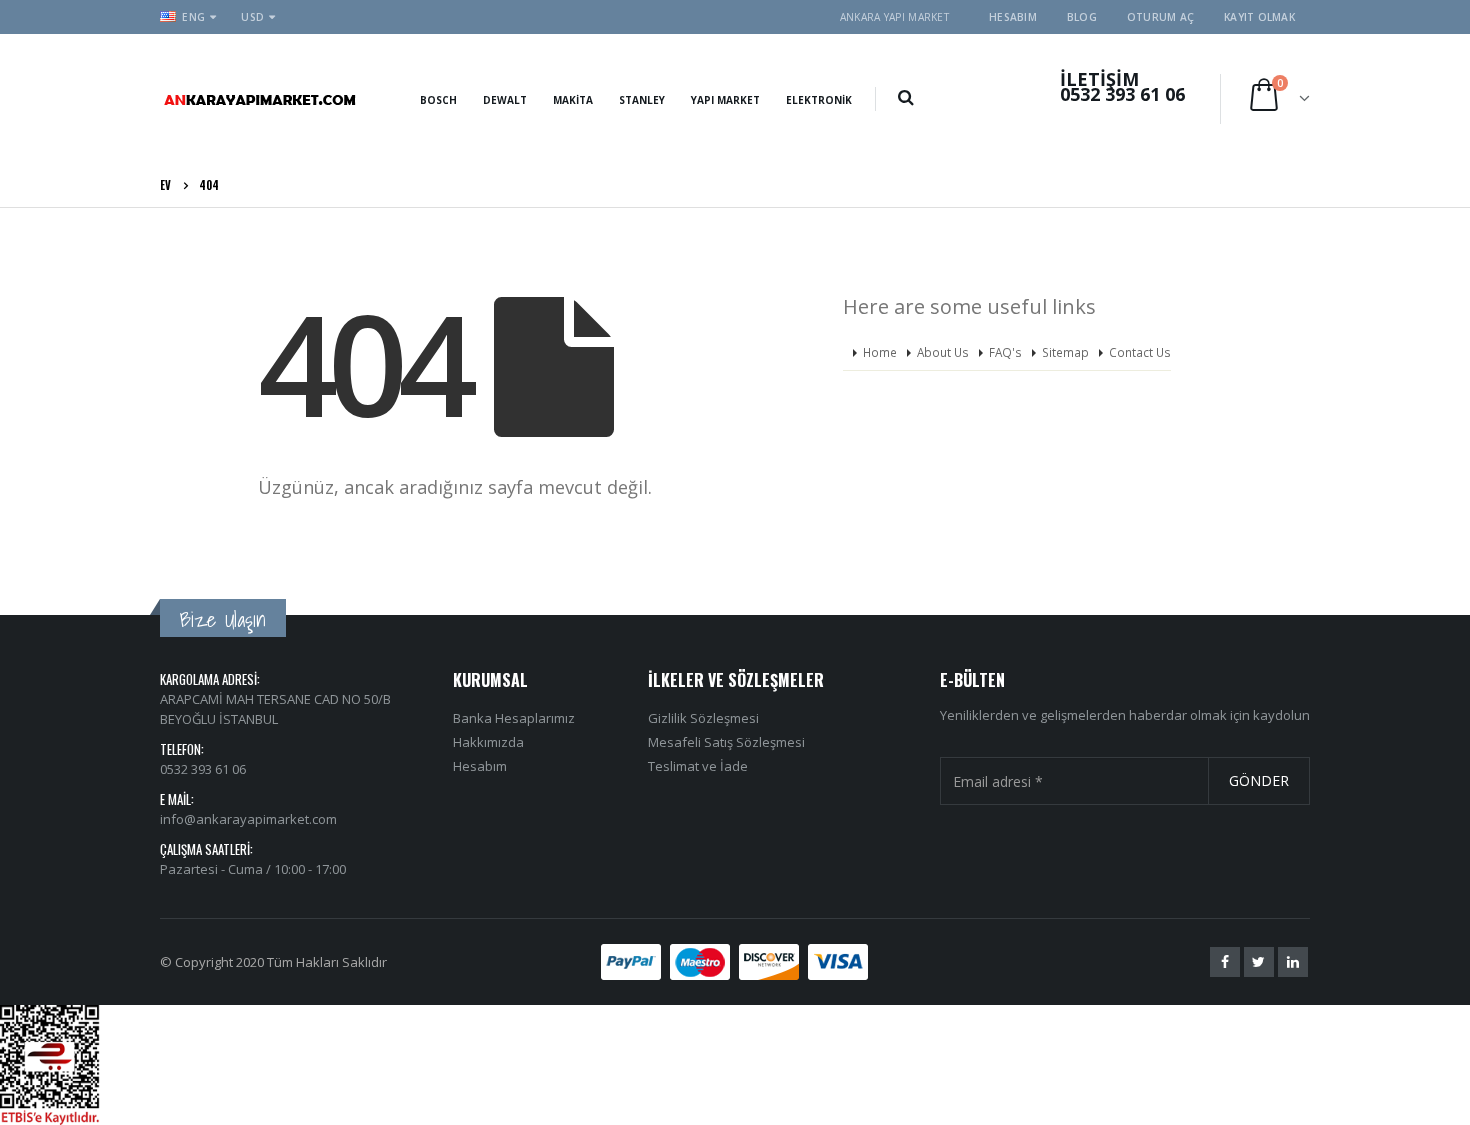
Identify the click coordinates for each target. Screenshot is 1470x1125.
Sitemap (1065, 352)
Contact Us (1140, 352)
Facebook (1225, 962)
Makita (573, 100)
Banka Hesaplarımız (514, 718)
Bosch (438, 100)
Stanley (642, 100)
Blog (1082, 17)
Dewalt (505, 100)
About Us (943, 352)
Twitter (1259, 962)
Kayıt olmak (1259, 17)
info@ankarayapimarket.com (248, 819)
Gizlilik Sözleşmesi (703, 718)
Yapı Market (725, 100)
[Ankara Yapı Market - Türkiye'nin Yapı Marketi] (260, 98)
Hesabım (1013, 17)
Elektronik (819, 100)
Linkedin (1293, 962)
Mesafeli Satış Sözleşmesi (726, 742)
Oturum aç (1160, 17)
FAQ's (1005, 352)
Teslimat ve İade (698, 766)
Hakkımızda (488, 742)
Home (880, 352)
